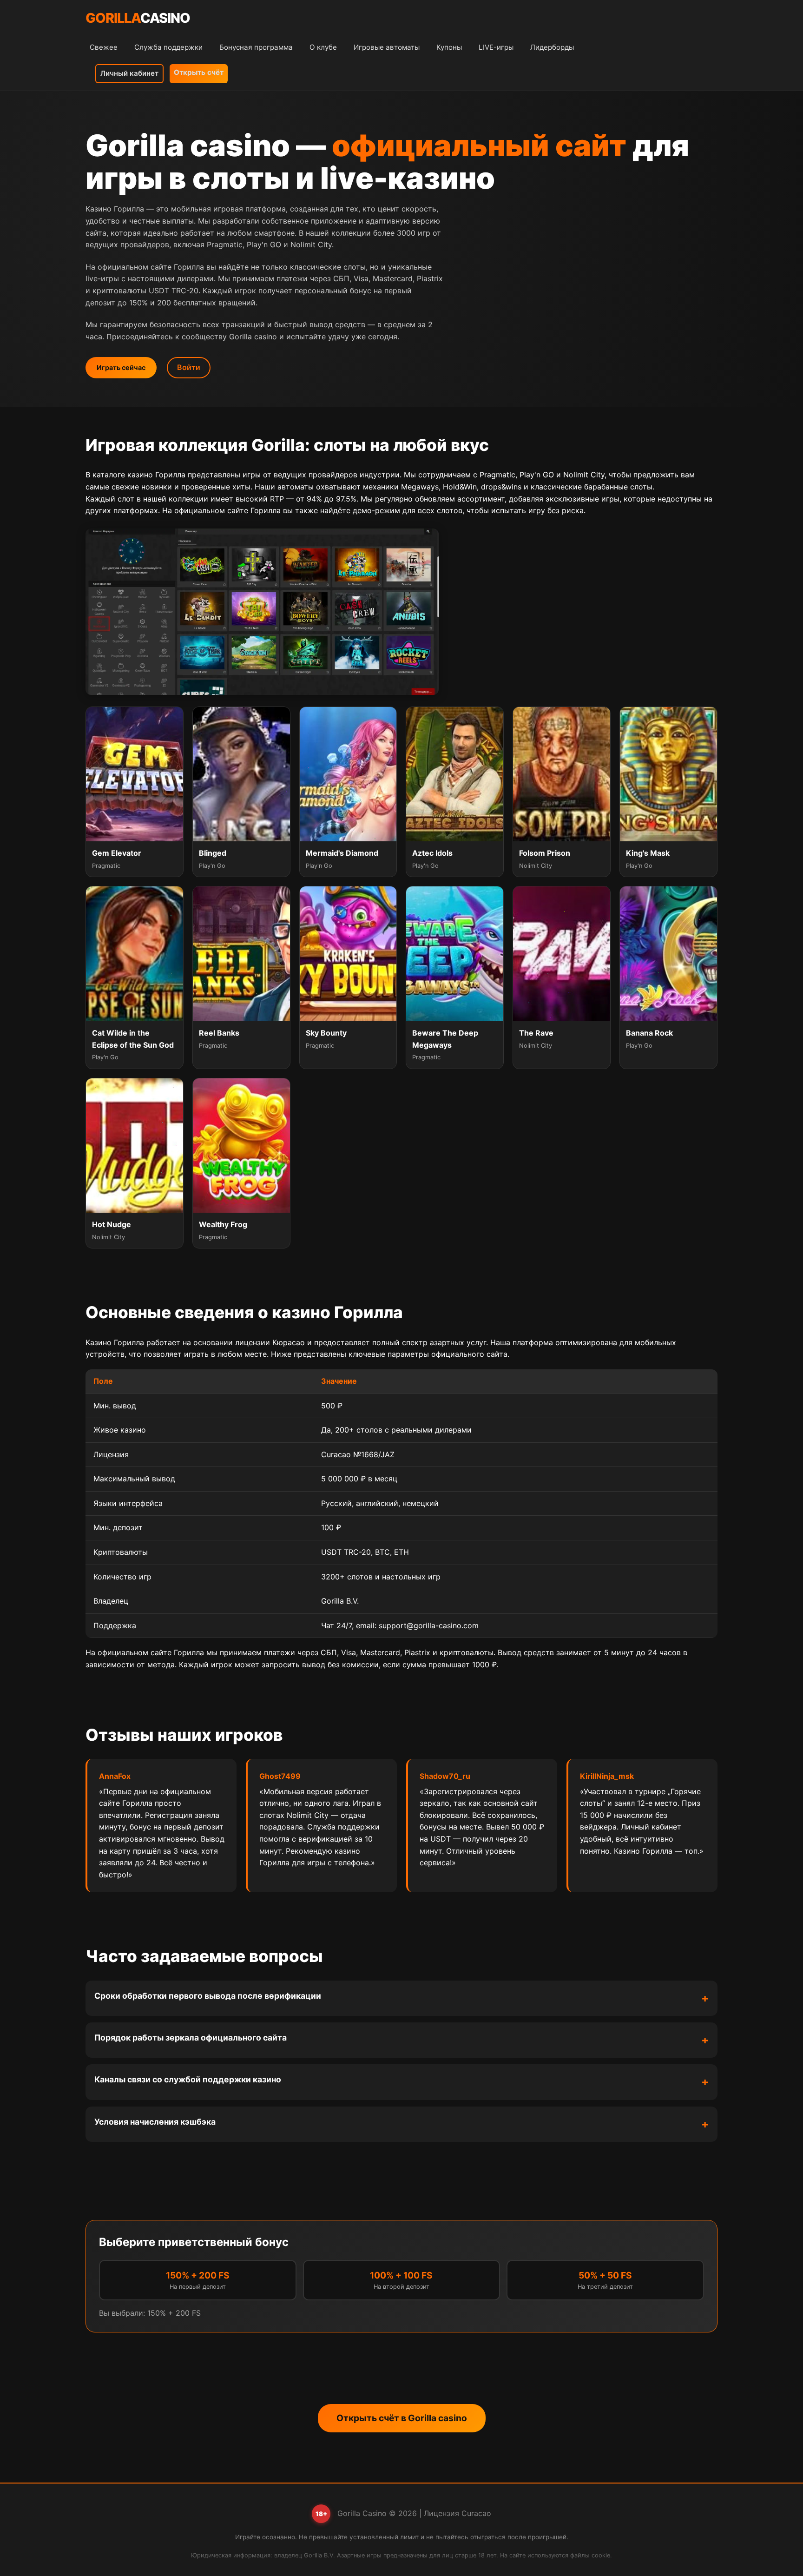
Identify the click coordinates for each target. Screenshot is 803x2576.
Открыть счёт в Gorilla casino (402, 2418)
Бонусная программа (256, 47)
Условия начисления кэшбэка (155, 2122)
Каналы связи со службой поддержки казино (188, 2079)
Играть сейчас (121, 367)
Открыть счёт (199, 72)
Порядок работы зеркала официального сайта (191, 2038)
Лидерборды (552, 47)
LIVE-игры (496, 47)
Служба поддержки (168, 47)
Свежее (104, 47)
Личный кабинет (129, 73)
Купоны (449, 47)
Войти (189, 367)
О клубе (323, 47)
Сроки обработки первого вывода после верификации (208, 1996)
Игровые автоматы (387, 47)
